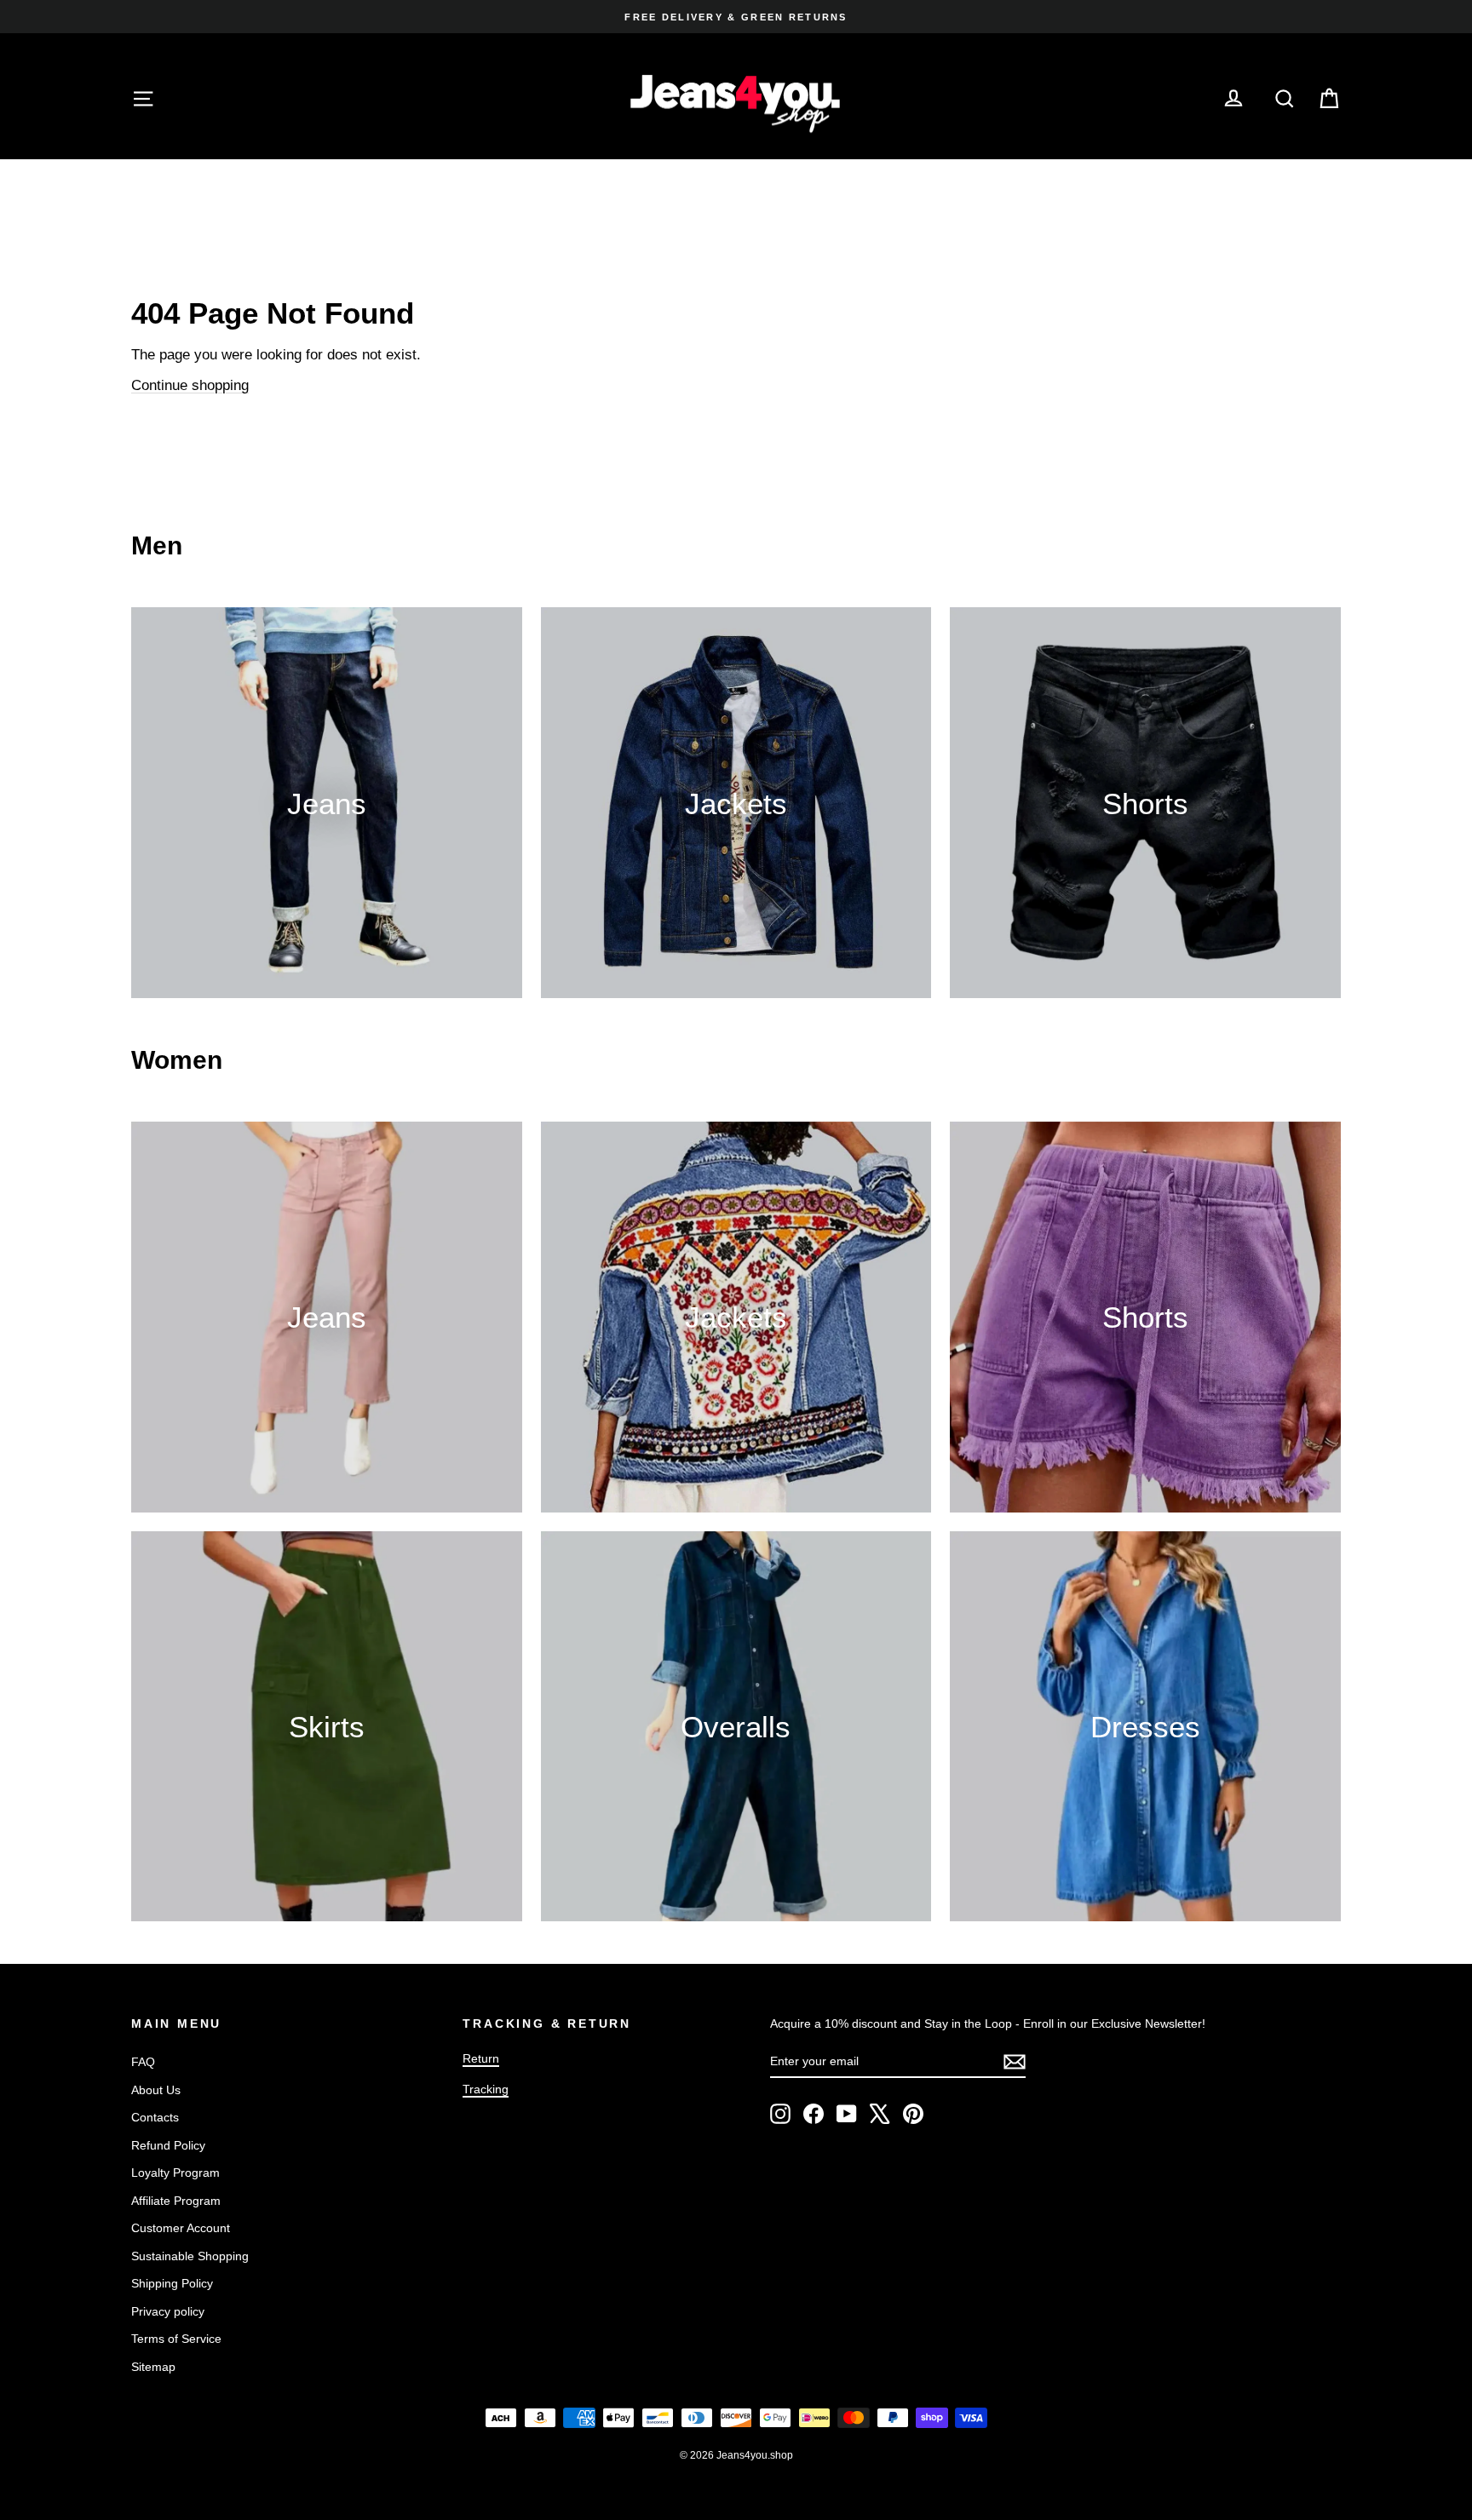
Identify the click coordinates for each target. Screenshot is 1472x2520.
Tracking (486, 2089)
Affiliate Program (176, 2201)
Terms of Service (176, 2339)
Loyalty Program (175, 2173)
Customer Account (181, 2228)
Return (481, 2058)
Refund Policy (168, 2145)
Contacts (155, 2117)
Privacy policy (168, 2311)
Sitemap (153, 2367)
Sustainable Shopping (190, 2256)
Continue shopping (190, 385)
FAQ (143, 2062)
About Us (156, 2090)
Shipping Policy (172, 2283)
